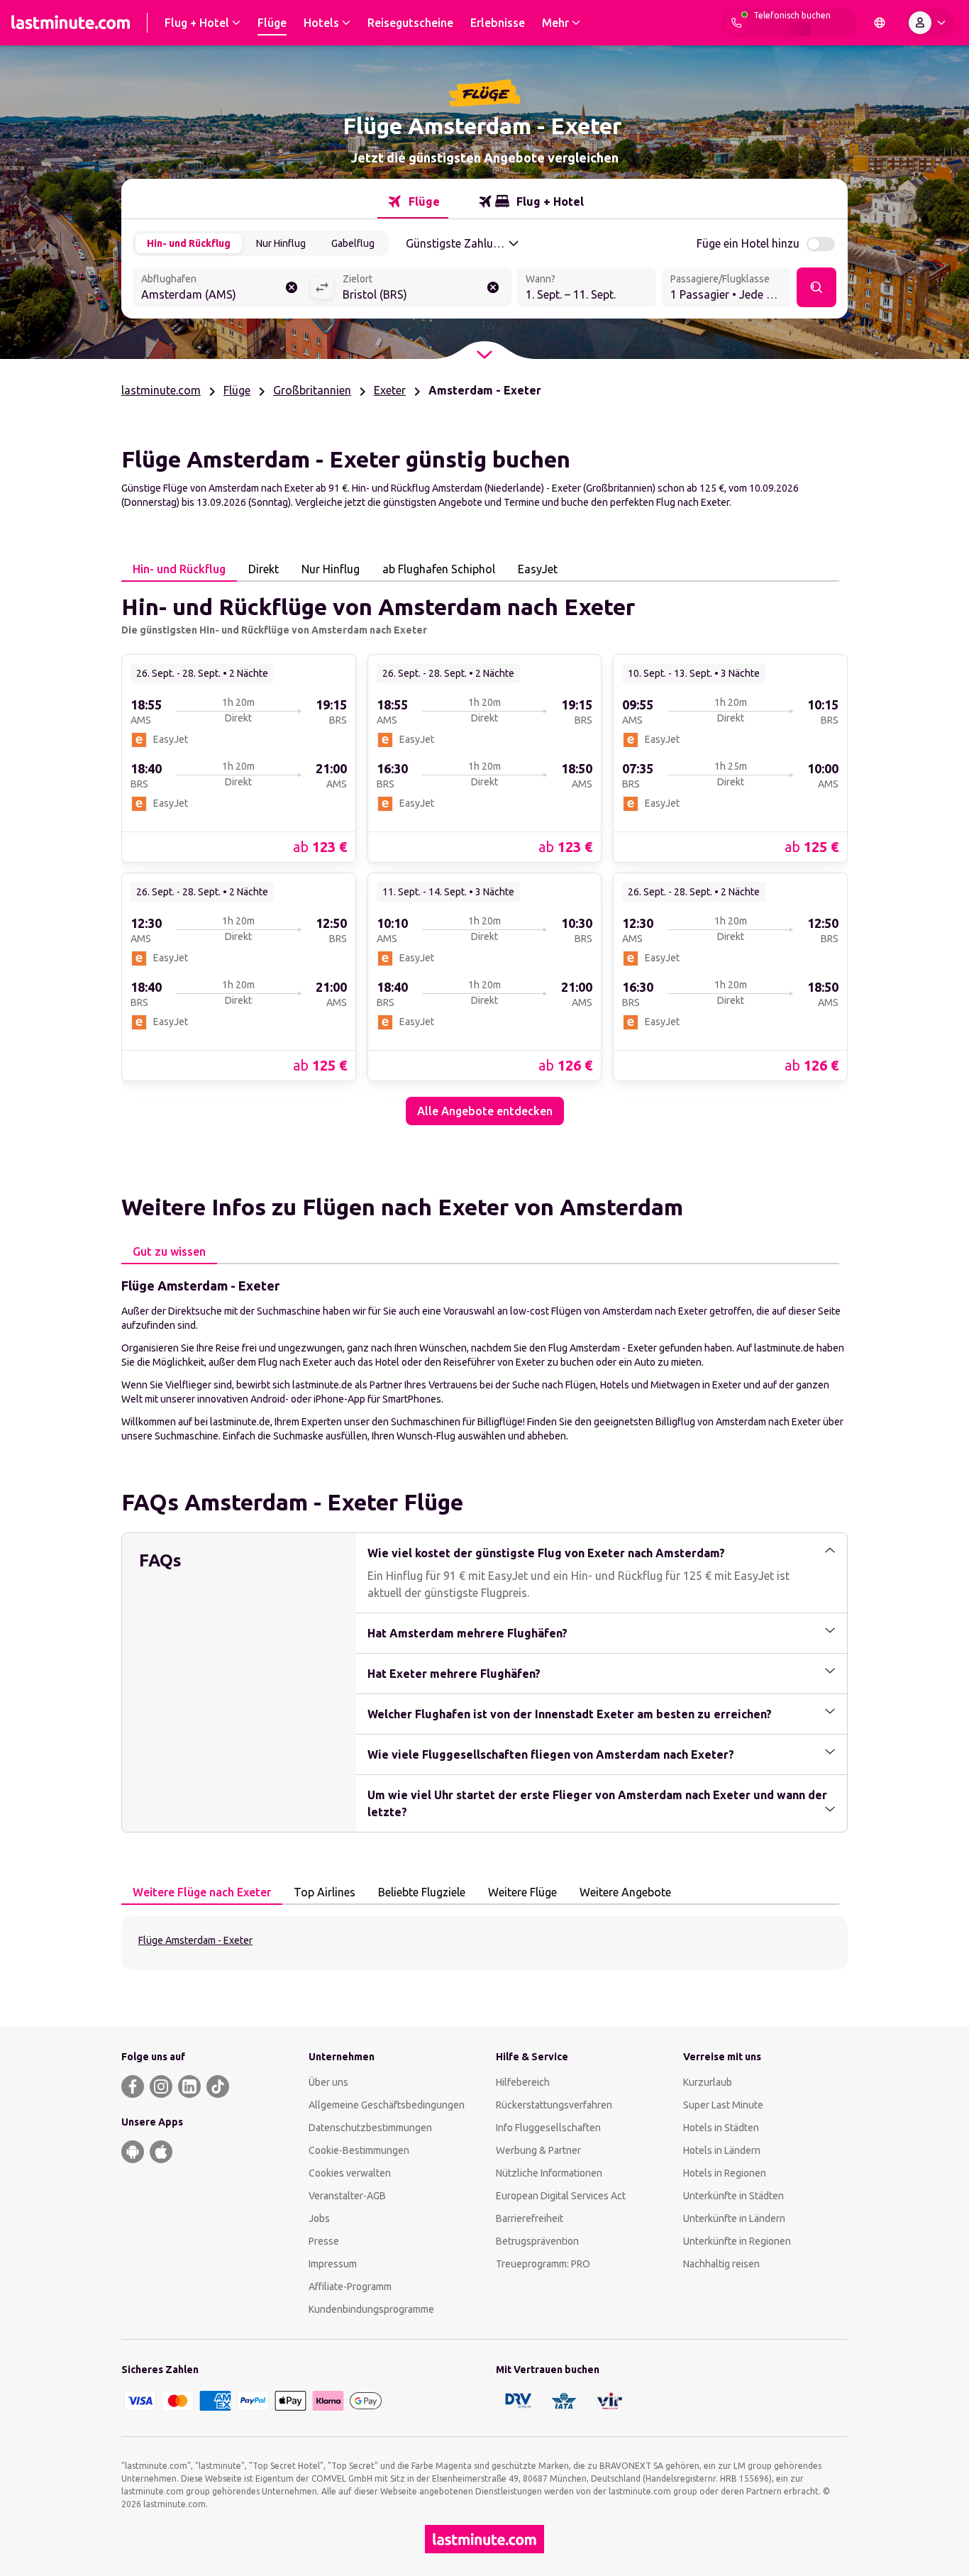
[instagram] (161, 2086)
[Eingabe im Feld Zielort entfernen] (493, 287)
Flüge (237, 390)
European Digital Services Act (561, 2196)
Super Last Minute (723, 2105)
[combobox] (221, 289)
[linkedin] (189, 2086)
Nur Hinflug (281, 243)
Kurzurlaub (708, 2082)
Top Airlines (325, 1892)
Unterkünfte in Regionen (737, 2241)
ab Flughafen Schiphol (439, 569)
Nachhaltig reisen (721, 2264)
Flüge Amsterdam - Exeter (195, 1940)
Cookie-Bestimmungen (359, 2150)
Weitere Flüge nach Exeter (202, 1892)
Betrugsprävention (537, 2241)
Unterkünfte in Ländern (734, 2218)
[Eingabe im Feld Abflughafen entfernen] (292, 287)
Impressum (333, 2264)
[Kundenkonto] (930, 23)
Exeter (390, 390)
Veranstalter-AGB (347, 2196)
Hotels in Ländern (722, 2150)
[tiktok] (218, 2086)
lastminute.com (161, 390)
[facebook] (133, 2086)
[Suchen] (816, 287)
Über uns (328, 2082)
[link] (239, 758)
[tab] (413, 201)
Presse (324, 2241)
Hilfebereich (523, 2082)
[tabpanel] (484, 853)
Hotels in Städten (721, 2128)
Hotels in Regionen (725, 2173)
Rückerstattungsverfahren (554, 2105)
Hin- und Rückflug (189, 243)
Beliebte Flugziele (422, 1892)
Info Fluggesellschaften (548, 2128)
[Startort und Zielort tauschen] (322, 287)
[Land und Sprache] (880, 23)
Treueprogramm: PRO (543, 2264)
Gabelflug (353, 243)
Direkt (264, 569)
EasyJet (538, 569)
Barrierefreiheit (530, 2218)
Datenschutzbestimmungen (370, 2128)
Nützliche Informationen (549, 2173)
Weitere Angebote (625, 1892)
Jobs (319, 2218)
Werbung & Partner (538, 2150)
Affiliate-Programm (350, 2287)
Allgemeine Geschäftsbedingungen (387, 2105)
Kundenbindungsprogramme (371, 2309)
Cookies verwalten (350, 2173)
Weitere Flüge (522, 1892)
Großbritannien (312, 390)
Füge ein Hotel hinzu (748, 243)
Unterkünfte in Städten (733, 2196)
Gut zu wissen (169, 1251)
